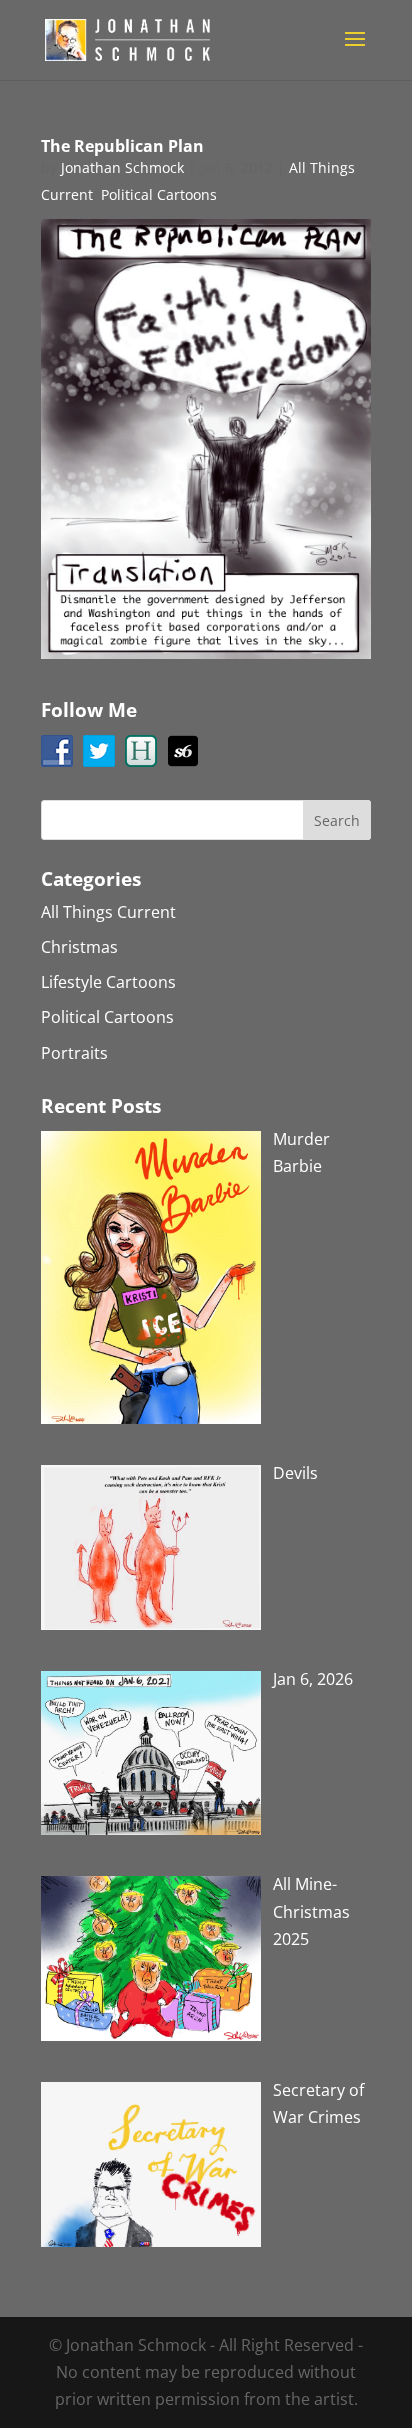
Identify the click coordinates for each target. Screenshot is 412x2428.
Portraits (74, 1053)
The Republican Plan (122, 146)
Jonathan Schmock (122, 167)
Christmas (79, 947)
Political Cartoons (159, 194)
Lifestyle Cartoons (108, 982)
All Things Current (108, 912)
